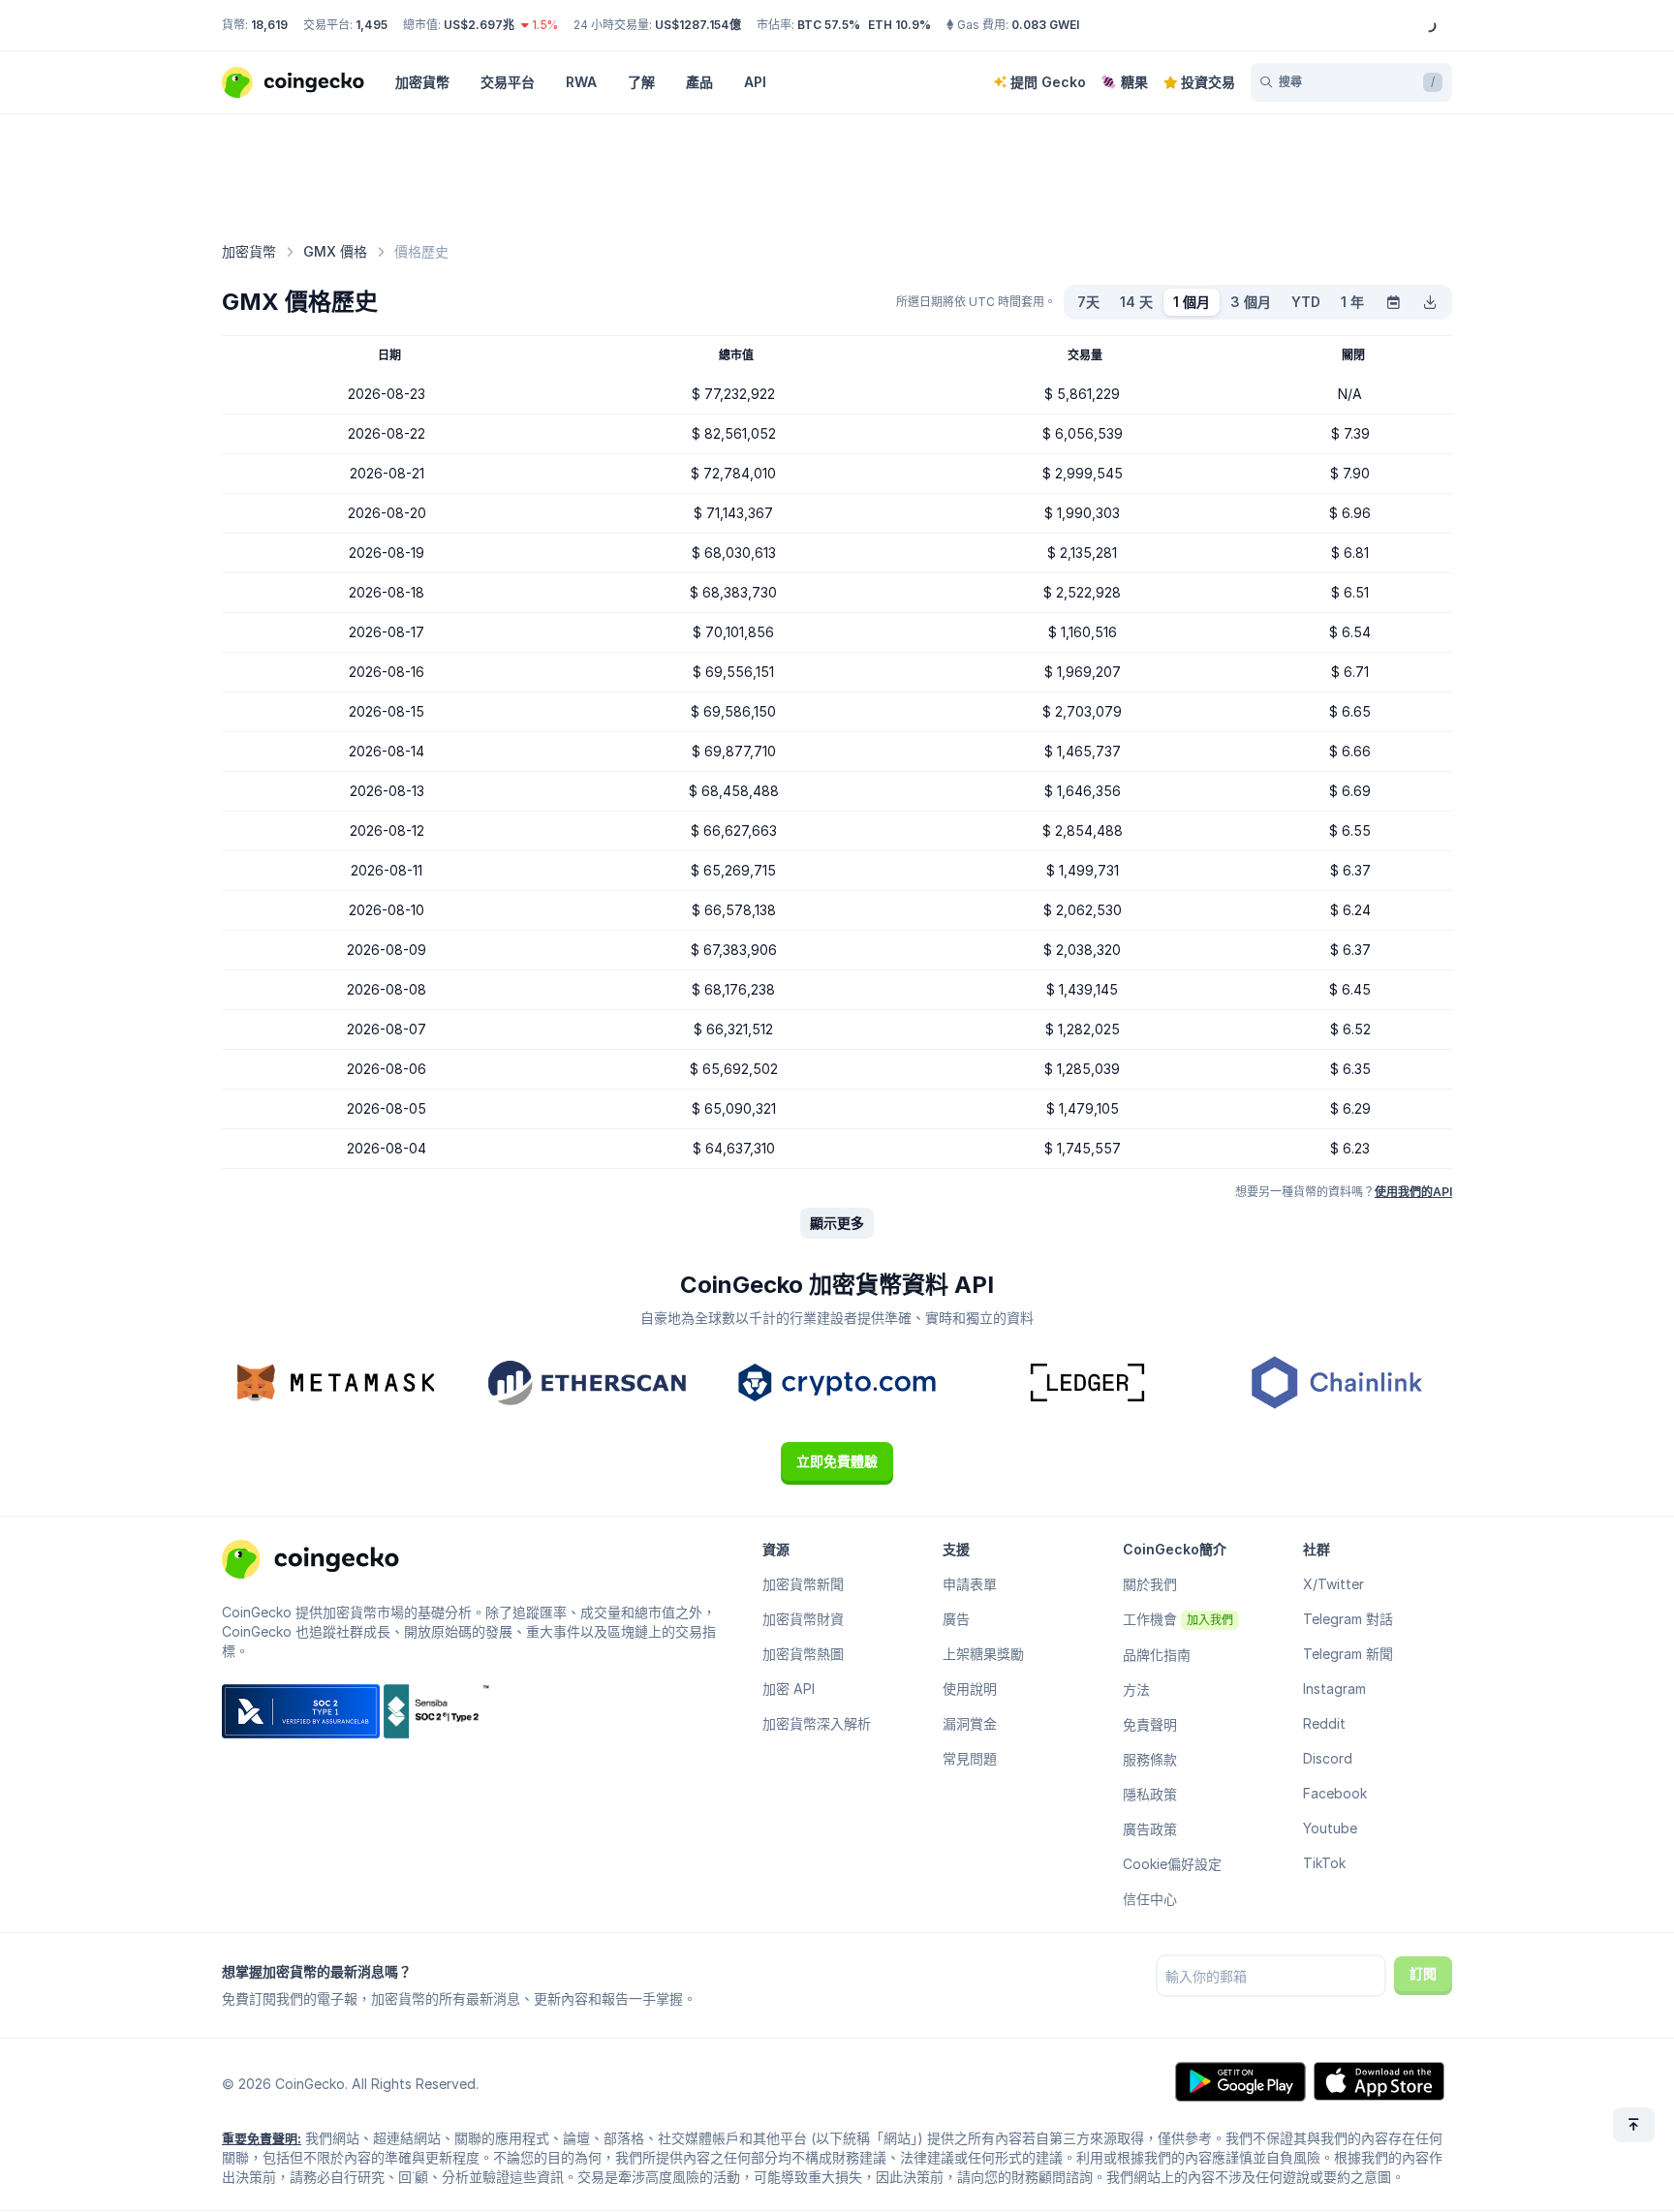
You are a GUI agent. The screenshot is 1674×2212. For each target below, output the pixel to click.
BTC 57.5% (829, 25)
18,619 (269, 25)
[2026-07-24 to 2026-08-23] (1393, 302)
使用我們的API (1413, 1192)
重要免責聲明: (262, 2138)
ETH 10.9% (899, 25)
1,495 (372, 25)
